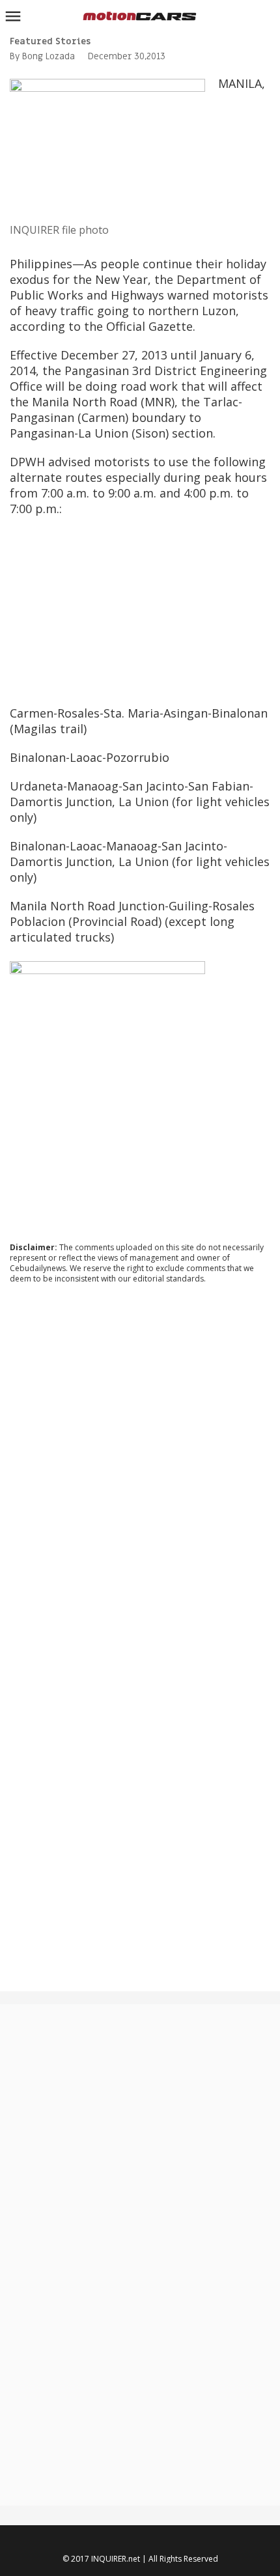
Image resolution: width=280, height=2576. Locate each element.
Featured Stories (50, 41)
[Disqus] (140, 1470)
